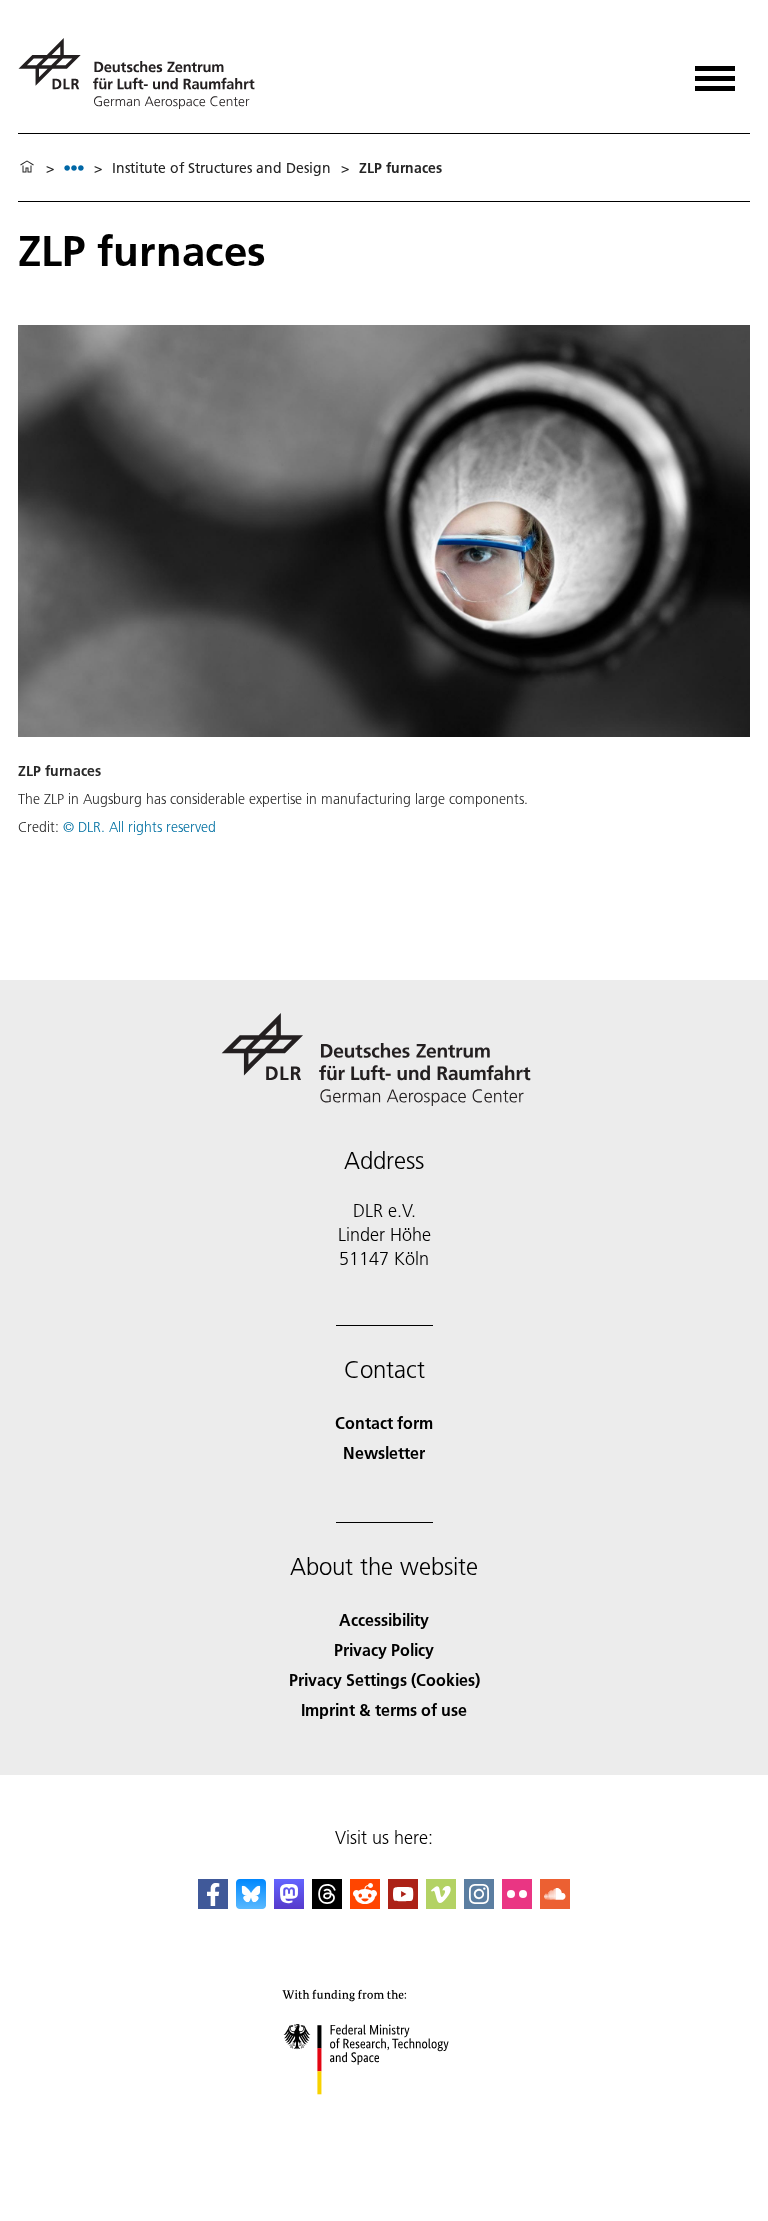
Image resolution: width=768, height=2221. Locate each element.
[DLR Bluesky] (251, 1902)
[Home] (27, 168)
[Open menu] (715, 71)
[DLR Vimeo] (441, 1902)
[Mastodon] (289, 1902)
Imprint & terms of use (384, 1709)
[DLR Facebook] (213, 1902)
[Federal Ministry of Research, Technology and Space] (384, 2114)
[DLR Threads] (327, 1902)
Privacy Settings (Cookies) (384, 1679)
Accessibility (384, 1619)
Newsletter (384, 1452)
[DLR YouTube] (403, 1902)
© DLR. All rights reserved (139, 827)
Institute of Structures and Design (221, 168)
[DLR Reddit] (365, 1902)
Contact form (384, 1422)
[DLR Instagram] (479, 1902)
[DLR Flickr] (517, 1902)
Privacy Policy (384, 1649)
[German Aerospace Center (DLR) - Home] (144, 73)
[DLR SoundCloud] (555, 1902)
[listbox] (74, 167)
